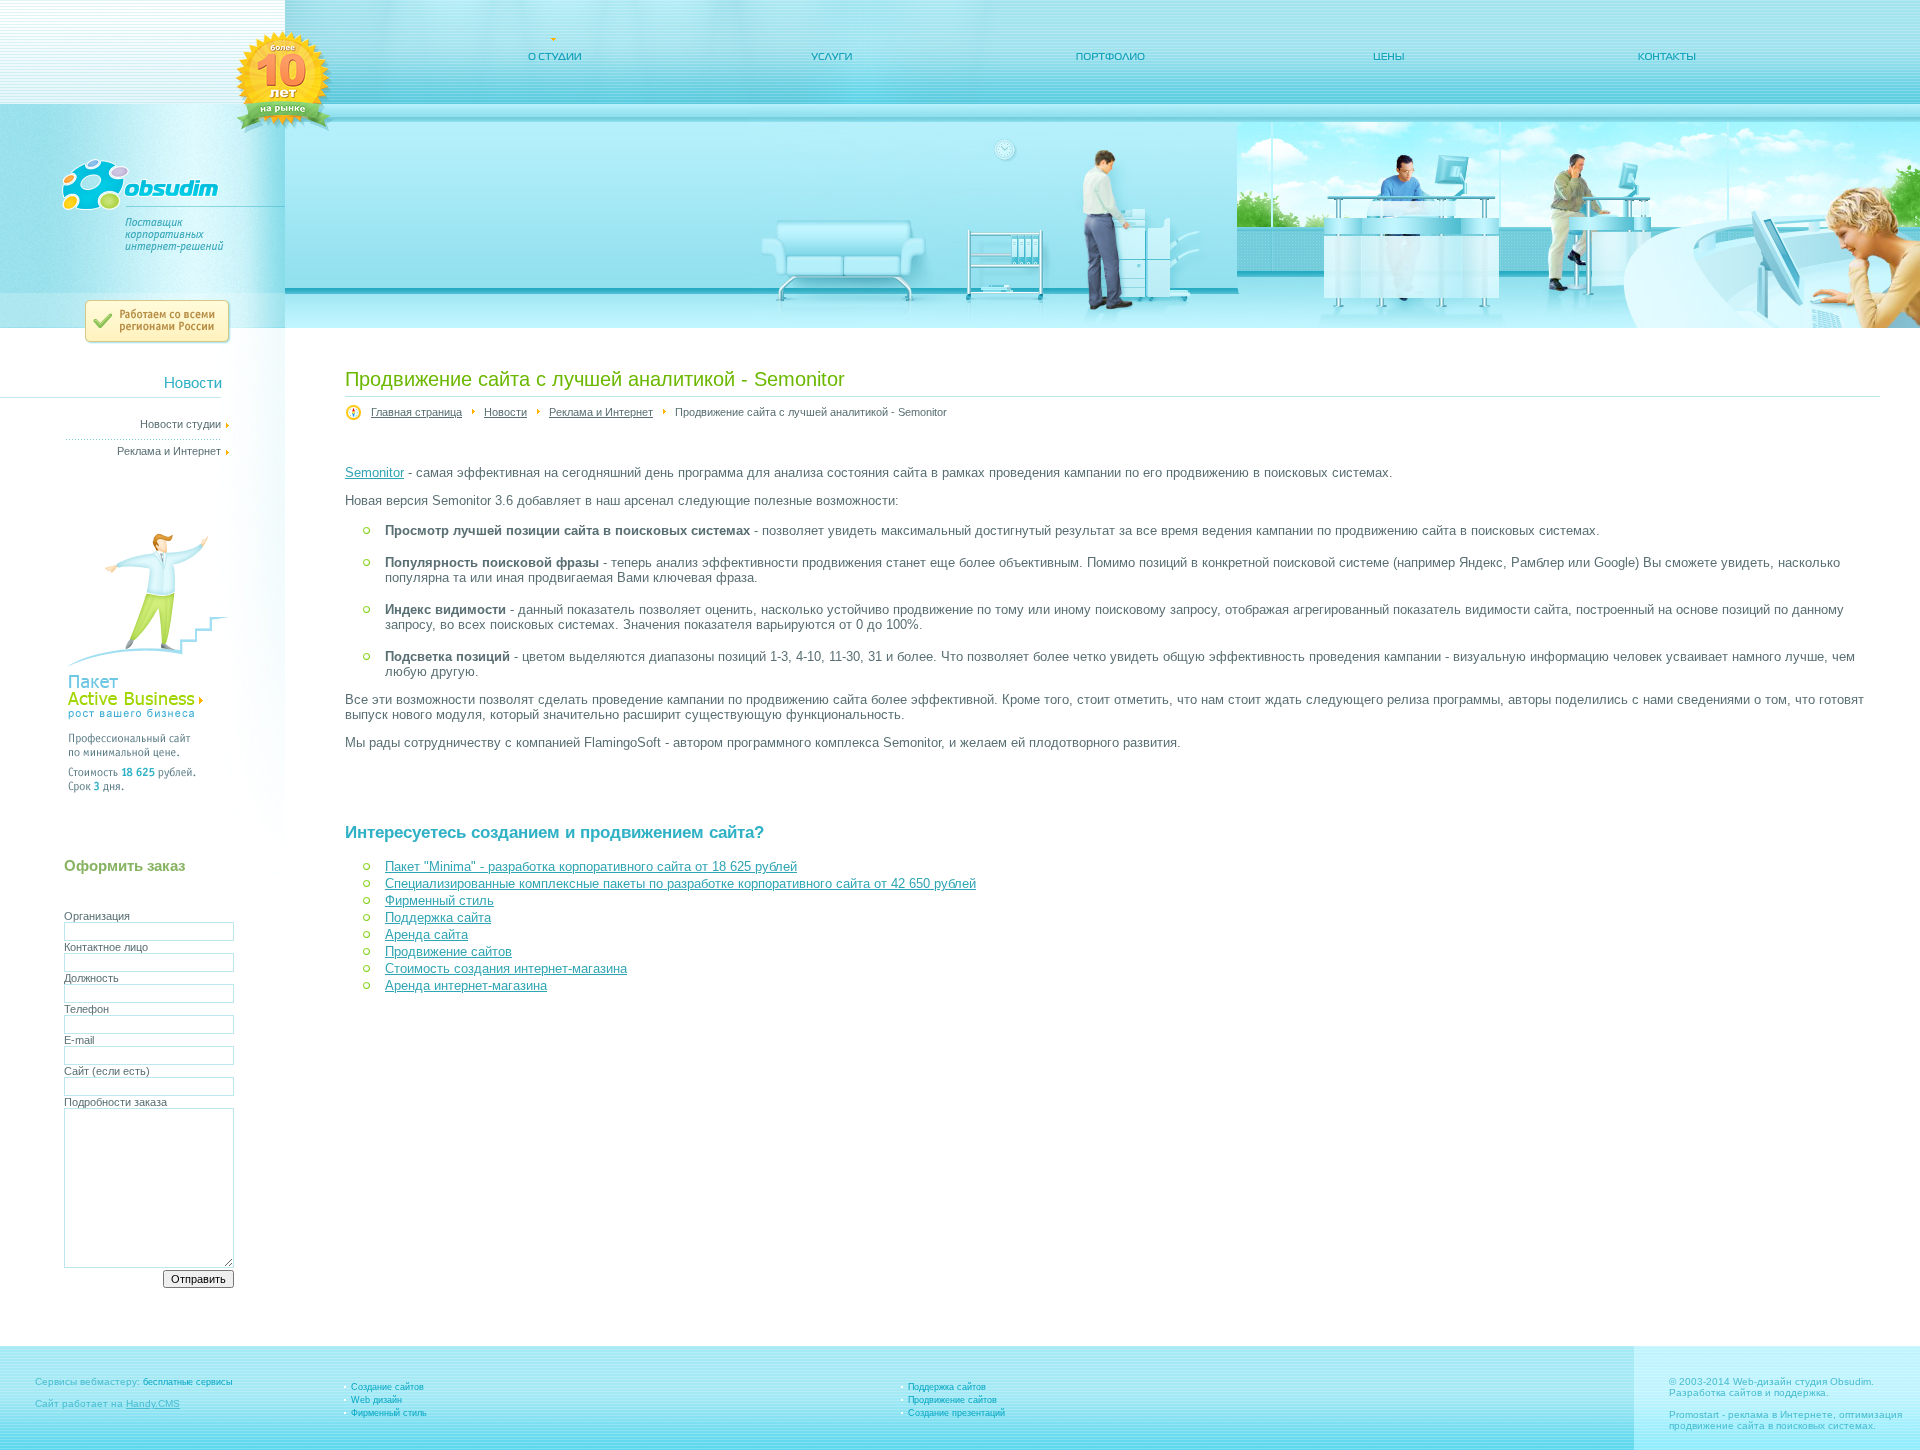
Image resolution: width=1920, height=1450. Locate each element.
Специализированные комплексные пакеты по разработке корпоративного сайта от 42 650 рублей (680, 883)
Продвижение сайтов (448, 951)
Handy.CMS (153, 1403)
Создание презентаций (956, 1413)
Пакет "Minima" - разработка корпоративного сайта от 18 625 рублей (591, 866)
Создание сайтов (387, 1387)
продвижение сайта (1717, 1425)
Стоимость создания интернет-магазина (506, 968)
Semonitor (374, 472)
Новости (505, 412)
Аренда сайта (426, 934)
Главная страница (416, 412)
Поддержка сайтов (947, 1387)
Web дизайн (376, 1400)
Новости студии (180, 424)
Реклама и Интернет (601, 412)
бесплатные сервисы (187, 1382)
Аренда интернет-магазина (466, 985)
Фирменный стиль (439, 900)
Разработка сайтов (1715, 1392)
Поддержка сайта (438, 917)
